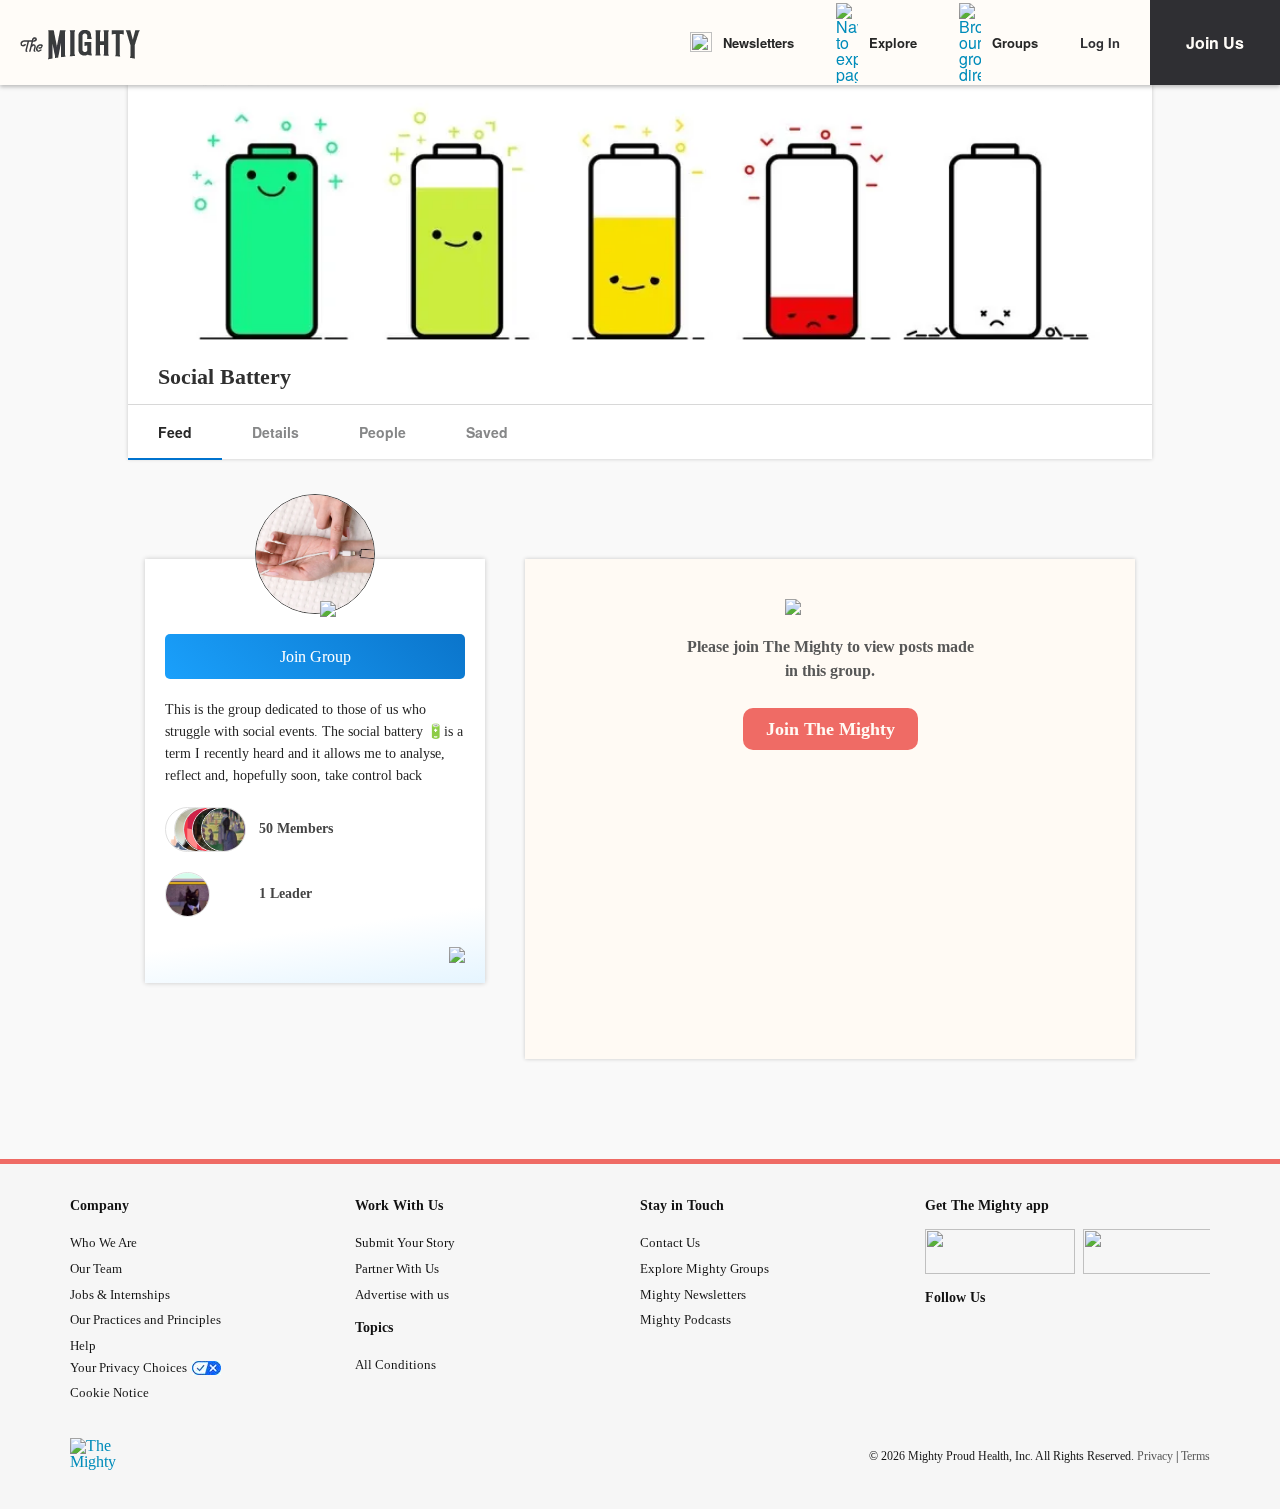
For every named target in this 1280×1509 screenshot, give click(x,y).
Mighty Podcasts (685, 1319)
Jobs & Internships (120, 1294)
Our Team (96, 1268)
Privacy (1155, 1456)
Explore (893, 42)
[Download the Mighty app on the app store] (1000, 1251)
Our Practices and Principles (145, 1319)
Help (83, 1345)
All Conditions (395, 1364)
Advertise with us (402, 1294)
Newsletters (758, 42)
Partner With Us (397, 1268)
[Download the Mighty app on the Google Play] (1158, 1251)
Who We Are (103, 1242)
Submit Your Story (405, 1242)
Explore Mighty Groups (704, 1268)
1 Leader (285, 893)
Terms (1195, 1456)
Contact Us (670, 1242)
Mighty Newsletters (693, 1294)
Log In (1100, 42)
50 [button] (296, 828)
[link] (80, 43)
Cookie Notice (109, 1392)
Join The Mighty (830, 729)
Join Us (1215, 42)
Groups (1015, 42)
